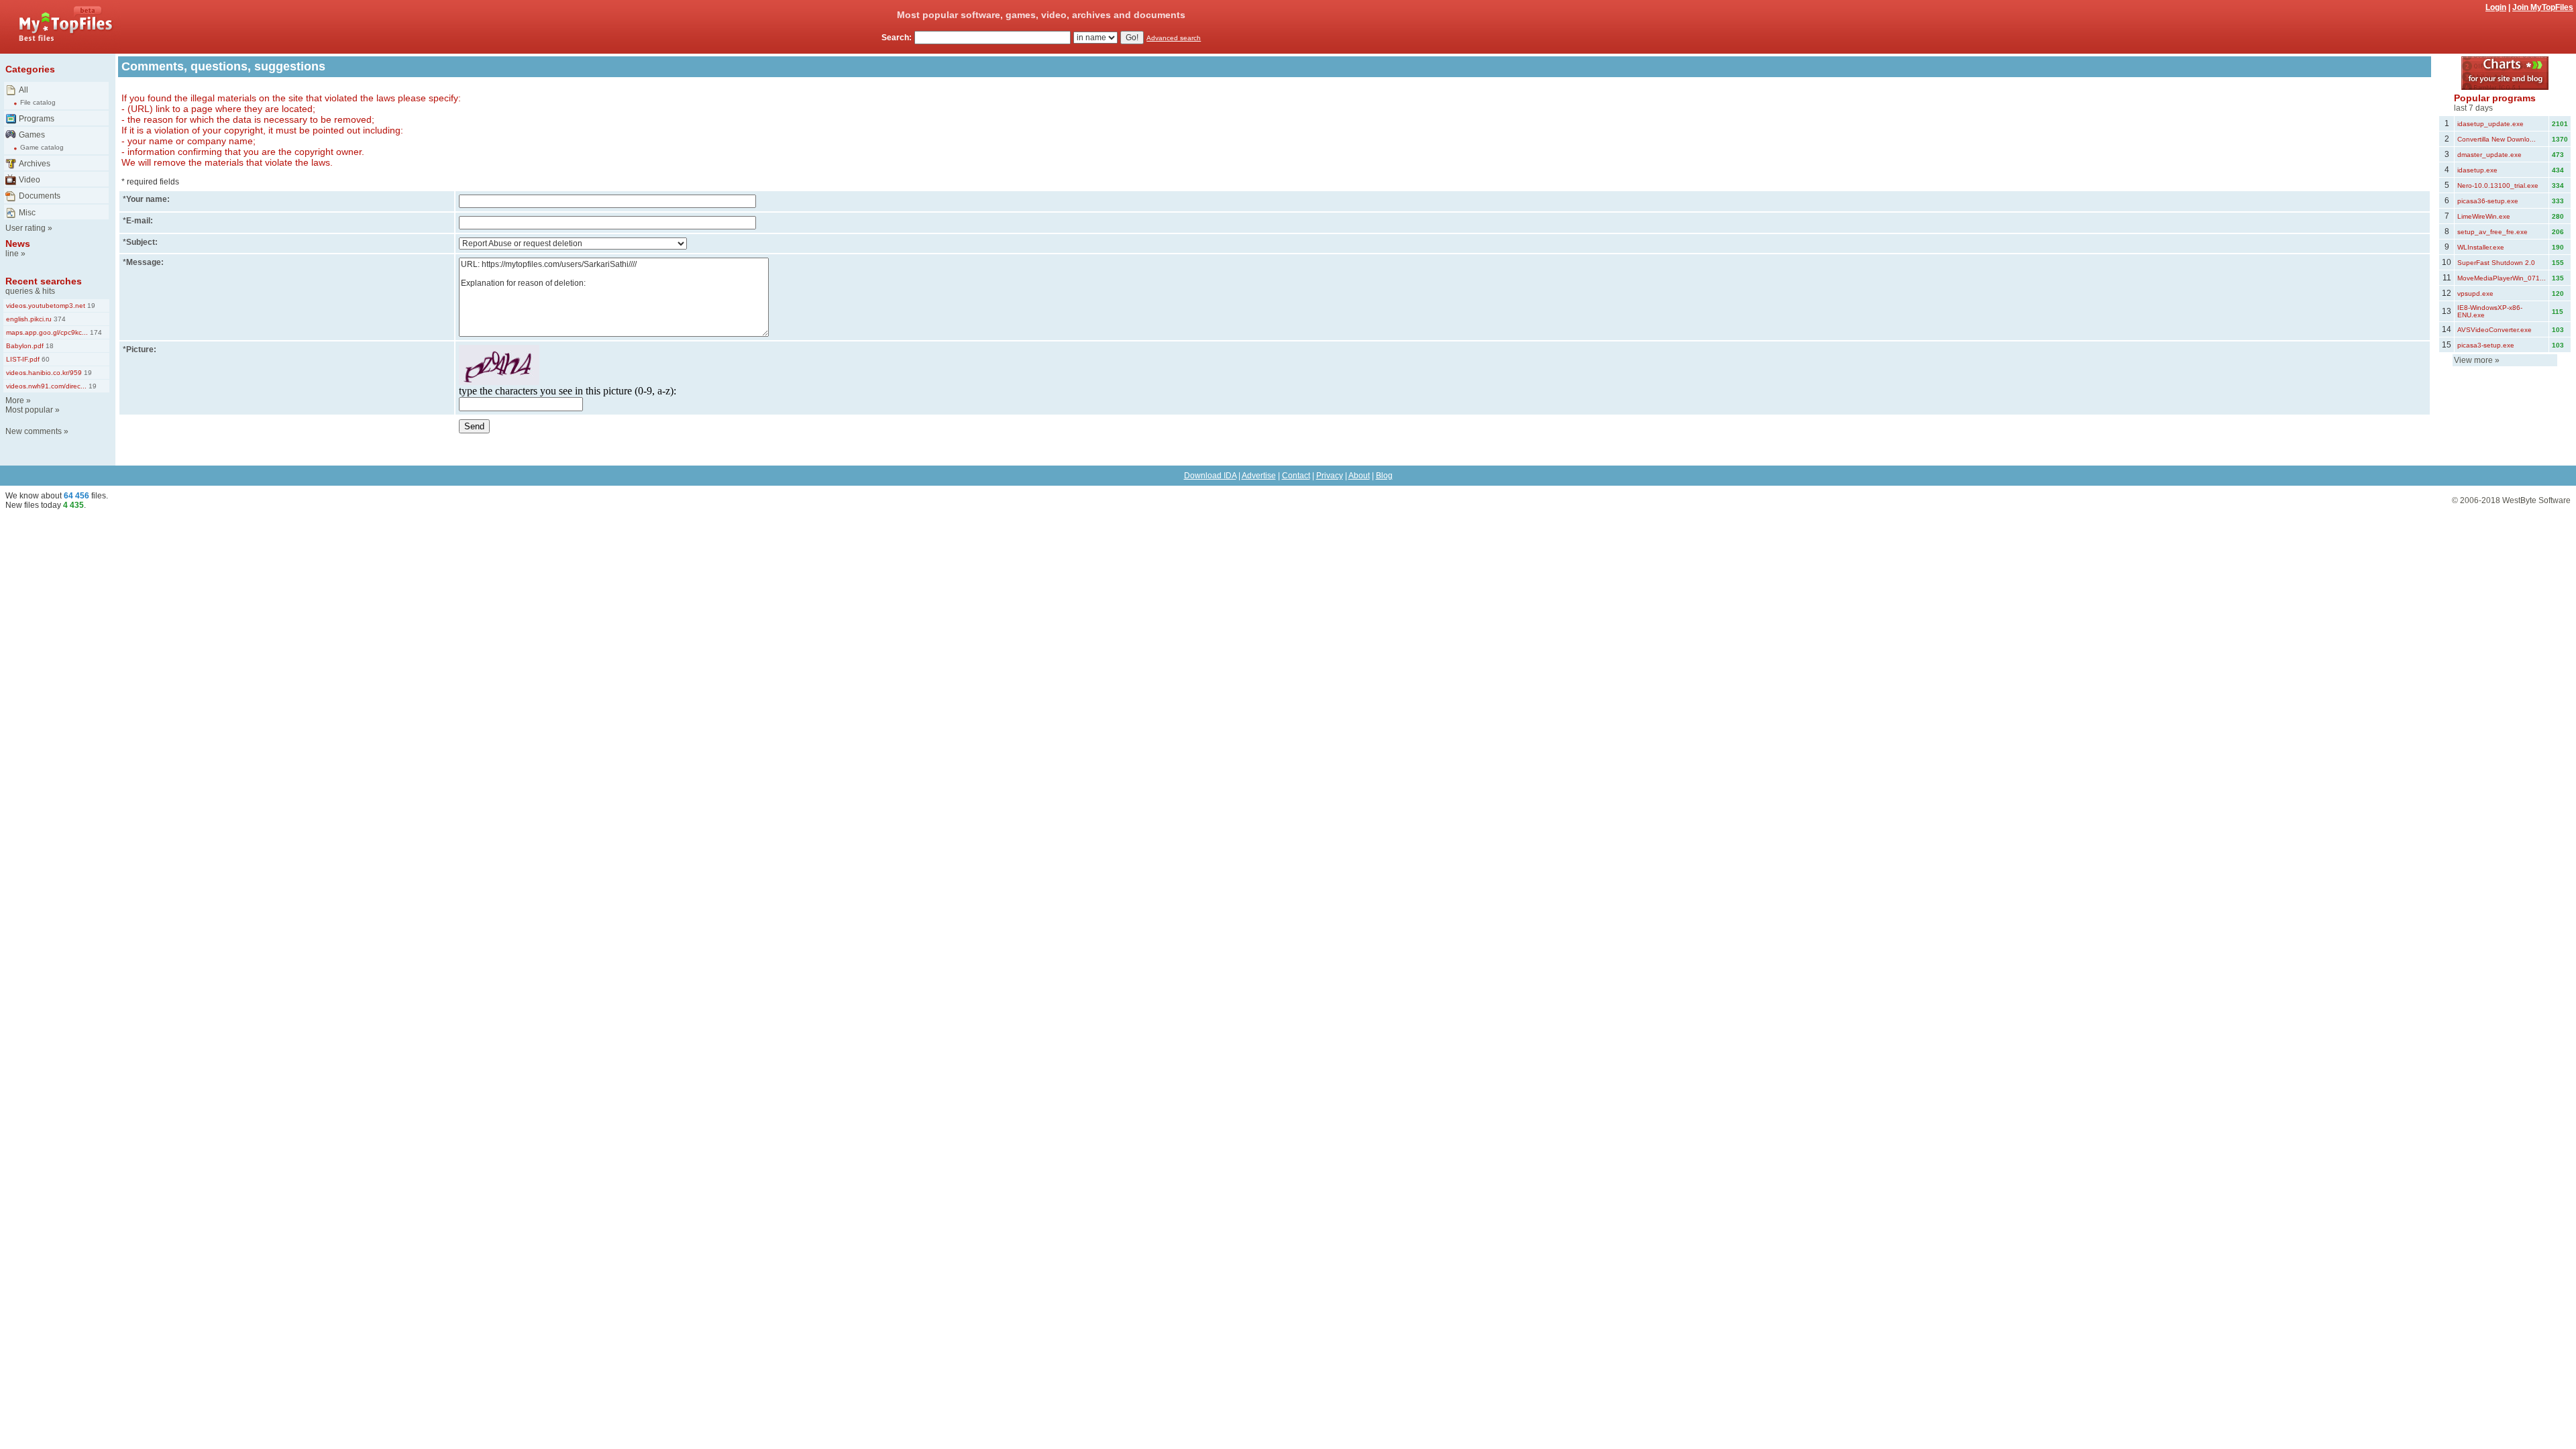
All (23, 90)
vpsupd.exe (2475, 293)
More (15, 400)
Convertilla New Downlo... (2497, 139)
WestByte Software (2536, 500)
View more (2473, 360)
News (18, 244)
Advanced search (1174, 38)
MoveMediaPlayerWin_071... (2502, 278)
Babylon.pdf (25, 346)
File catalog (38, 102)
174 (95, 332)
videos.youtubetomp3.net (46, 306)
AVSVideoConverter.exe (2494, 330)
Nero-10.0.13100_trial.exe (2498, 185)
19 (90, 306)
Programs (37, 119)
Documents (40, 196)
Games (32, 135)
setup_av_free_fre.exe (2492, 232)
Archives (35, 164)
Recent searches (44, 281)
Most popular (29, 410)
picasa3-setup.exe (2486, 345)
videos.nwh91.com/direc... (46, 386)
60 (45, 359)
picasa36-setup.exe (2488, 201)
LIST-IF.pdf (23, 359)
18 (49, 346)
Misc (27, 213)
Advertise (1259, 476)
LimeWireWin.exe (2484, 216)
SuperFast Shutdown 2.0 (2496, 263)
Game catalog (42, 147)
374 (59, 319)
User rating (25, 228)
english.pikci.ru (29, 319)
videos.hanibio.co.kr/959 (44, 373)
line (12, 254)
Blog (1384, 476)
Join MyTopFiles (2543, 7)
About (1359, 476)
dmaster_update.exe (2489, 155)
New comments (34, 431)
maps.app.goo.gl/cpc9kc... (47, 332)
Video (30, 180)
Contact (1296, 476)
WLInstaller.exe (2481, 247)
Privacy (1330, 476)
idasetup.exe (2477, 170)
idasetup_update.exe (2490, 124)
